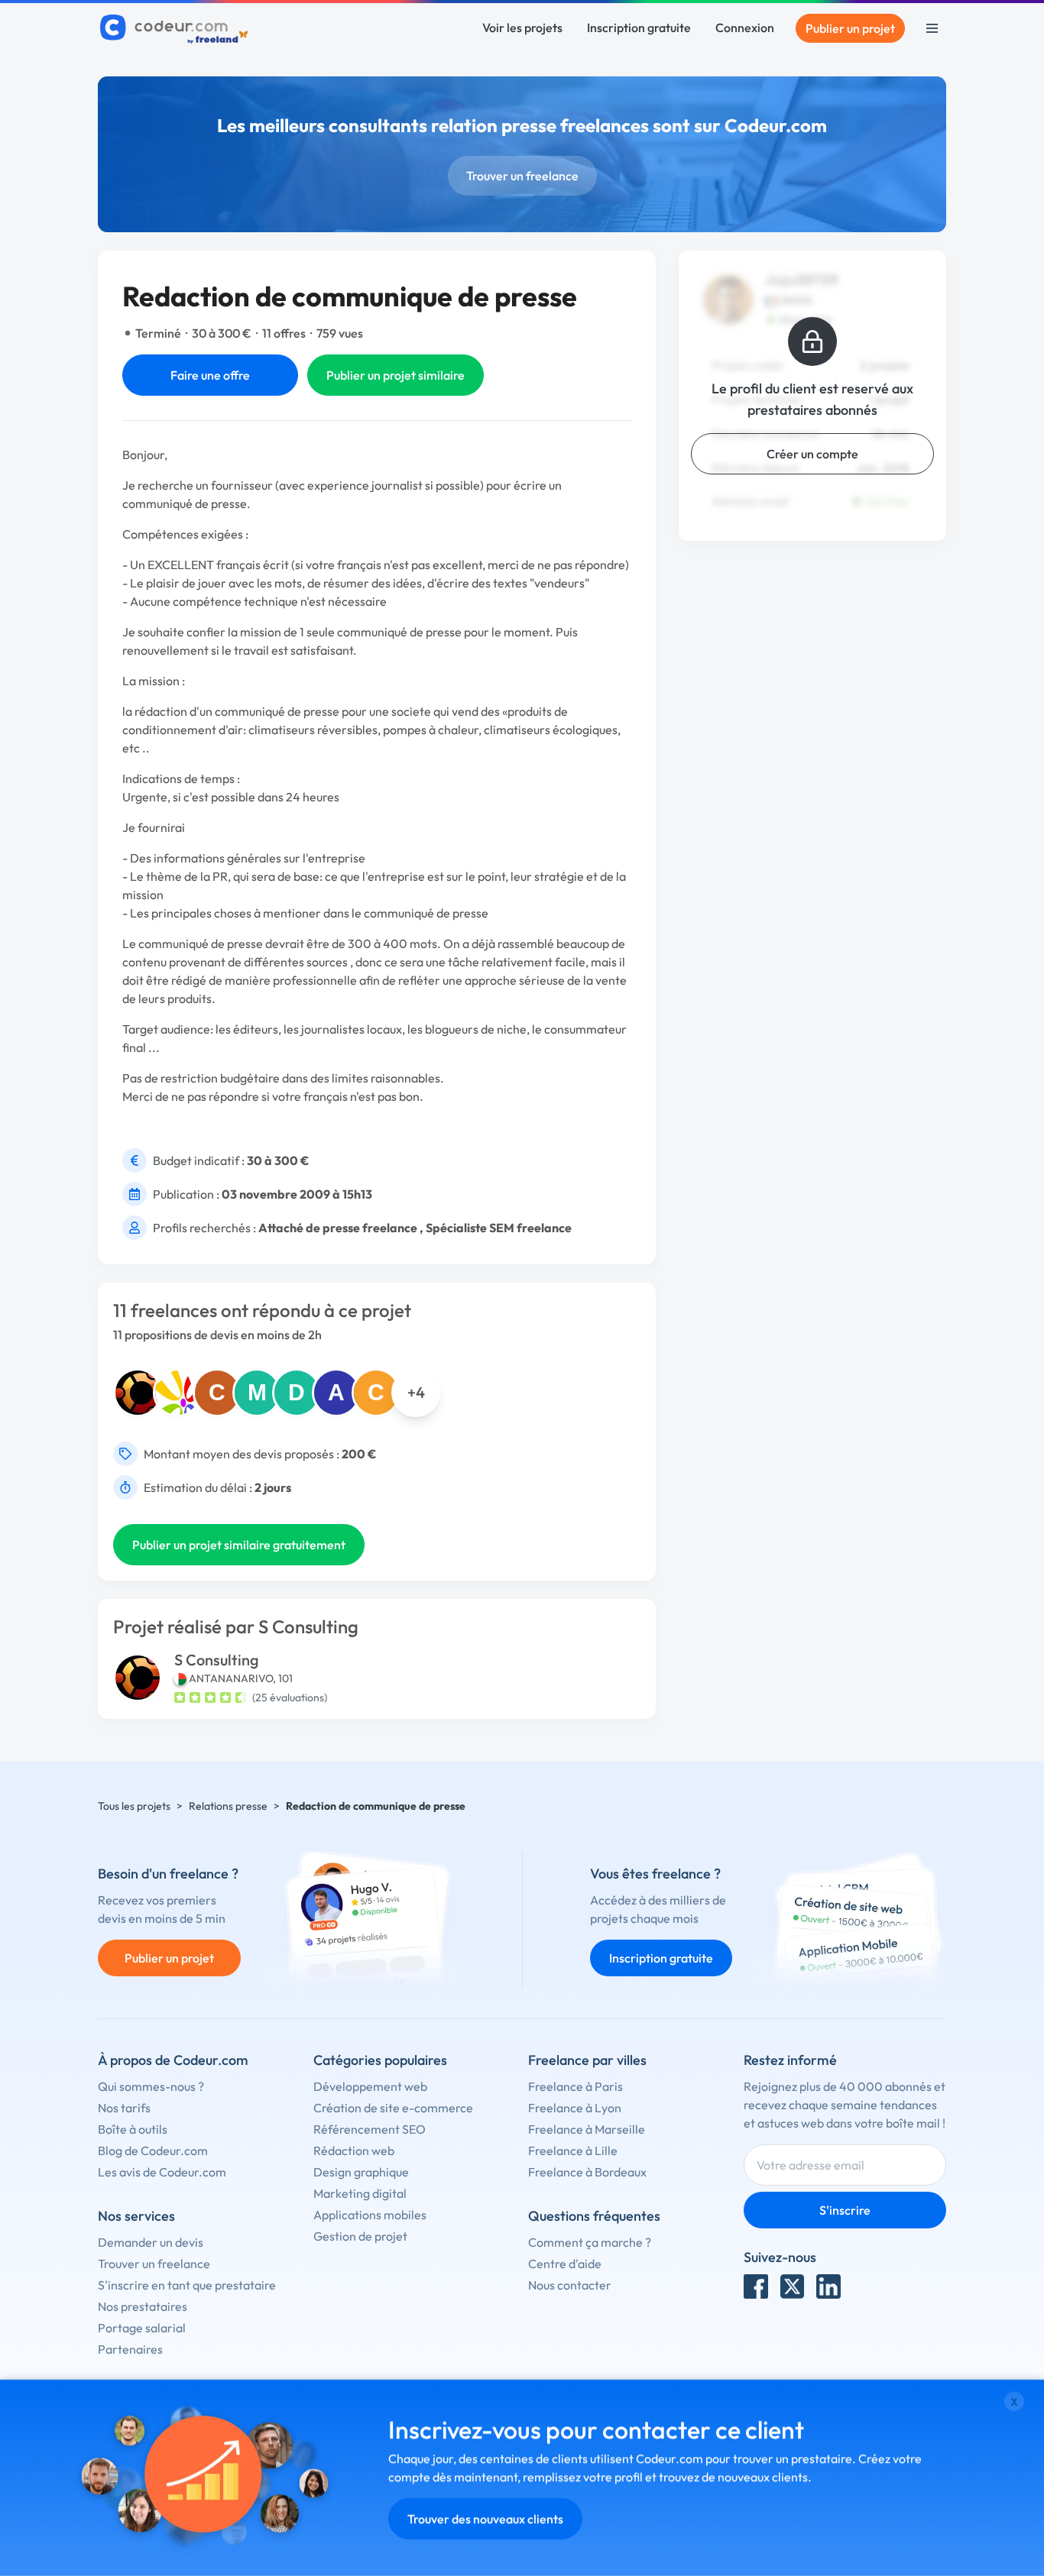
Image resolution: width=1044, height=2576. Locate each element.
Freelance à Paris (575, 2086)
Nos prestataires (143, 2306)
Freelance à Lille (573, 2150)
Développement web (370, 2086)
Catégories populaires (380, 2060)
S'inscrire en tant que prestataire (187, 2285)
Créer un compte (812, 454)
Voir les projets (522, 28)
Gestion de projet (360, 2236)
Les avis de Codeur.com (162, 2172)
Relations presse (228, 1806)
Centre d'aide (565, 2264)
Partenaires (130, 2349)
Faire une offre (210, 375)
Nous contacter (570, 2285)
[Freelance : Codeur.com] (176, 28)
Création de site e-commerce (393, 2108)
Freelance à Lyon (575, 2108)
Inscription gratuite (639, 28)
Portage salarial (142, 2328)
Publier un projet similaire (396, 375)
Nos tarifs (124, 2108)
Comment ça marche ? (590, 2242)
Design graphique (361, 2172)
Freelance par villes (587, 2060)
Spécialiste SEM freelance (499, 1228)
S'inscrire (845, 2210)
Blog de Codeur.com (153, 2150)
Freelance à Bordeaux (587, 2172)
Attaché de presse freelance (338, 1228)
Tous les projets (134, 1806)
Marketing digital (360, 2193)
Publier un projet (850, 28)
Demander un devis (151, 2242)
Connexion (745, 28)
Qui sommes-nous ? (151, 2086)
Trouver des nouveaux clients (485, 2519)
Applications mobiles (370, 2215)
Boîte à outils (133, 2129)
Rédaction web (354, 2150)
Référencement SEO (370, 2129)
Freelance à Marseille (587, 2129)
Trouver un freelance (522, 176)
